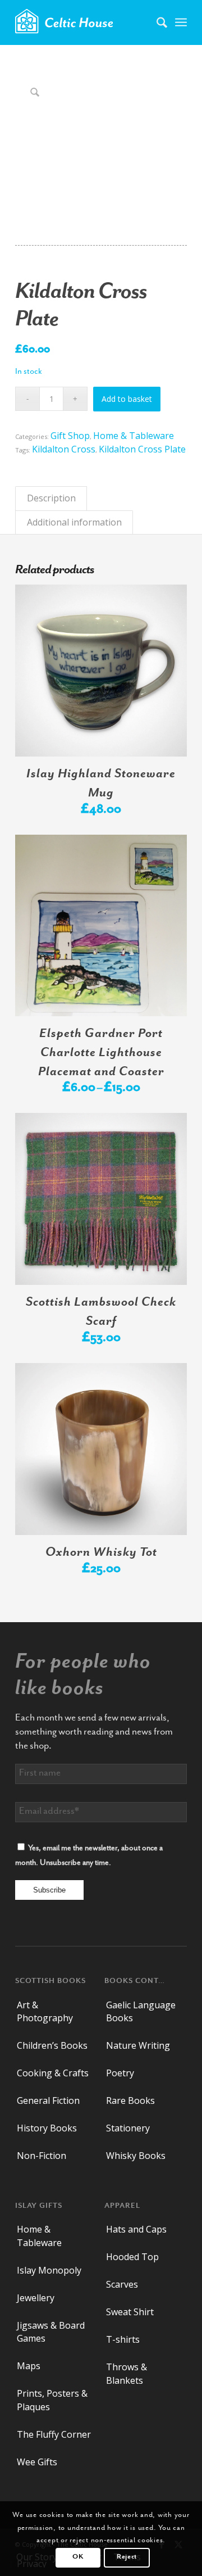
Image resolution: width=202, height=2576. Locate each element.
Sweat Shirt (130, 2312)
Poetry (120, 2073)
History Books (47, 2128)
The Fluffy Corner (54, 2434)
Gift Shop (70, 436)
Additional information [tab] (74, 522)
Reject (127, 2557)
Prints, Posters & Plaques (52, 2400)
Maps (29, 2366)
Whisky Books (136, 2156)
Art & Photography (45, 2011)
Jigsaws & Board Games (51, 2332)
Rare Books (130, 2100)
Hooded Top (132, 2257)
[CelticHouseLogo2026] (84, 22)
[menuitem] (156, 22)
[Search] (156, 22)
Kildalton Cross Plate (142, 449)
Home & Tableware (134, 436)
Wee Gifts (37, 2462)
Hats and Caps (136, 2229)
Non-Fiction (42, 2156)
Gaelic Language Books (141, 2011)
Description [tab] (51, 498)
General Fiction (48, 2100)
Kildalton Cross (64, 449)
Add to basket (127, 399)
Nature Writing (138, 2045)
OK (78, 2557)
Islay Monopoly (49, 2270)
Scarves (122, 2284)
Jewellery (36, 2298)
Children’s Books (52, 2045)
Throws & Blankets (127, 2373)
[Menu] (181, 22)
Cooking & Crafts (53, 2073)
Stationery (128, 2128)
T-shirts (123, 2339)
